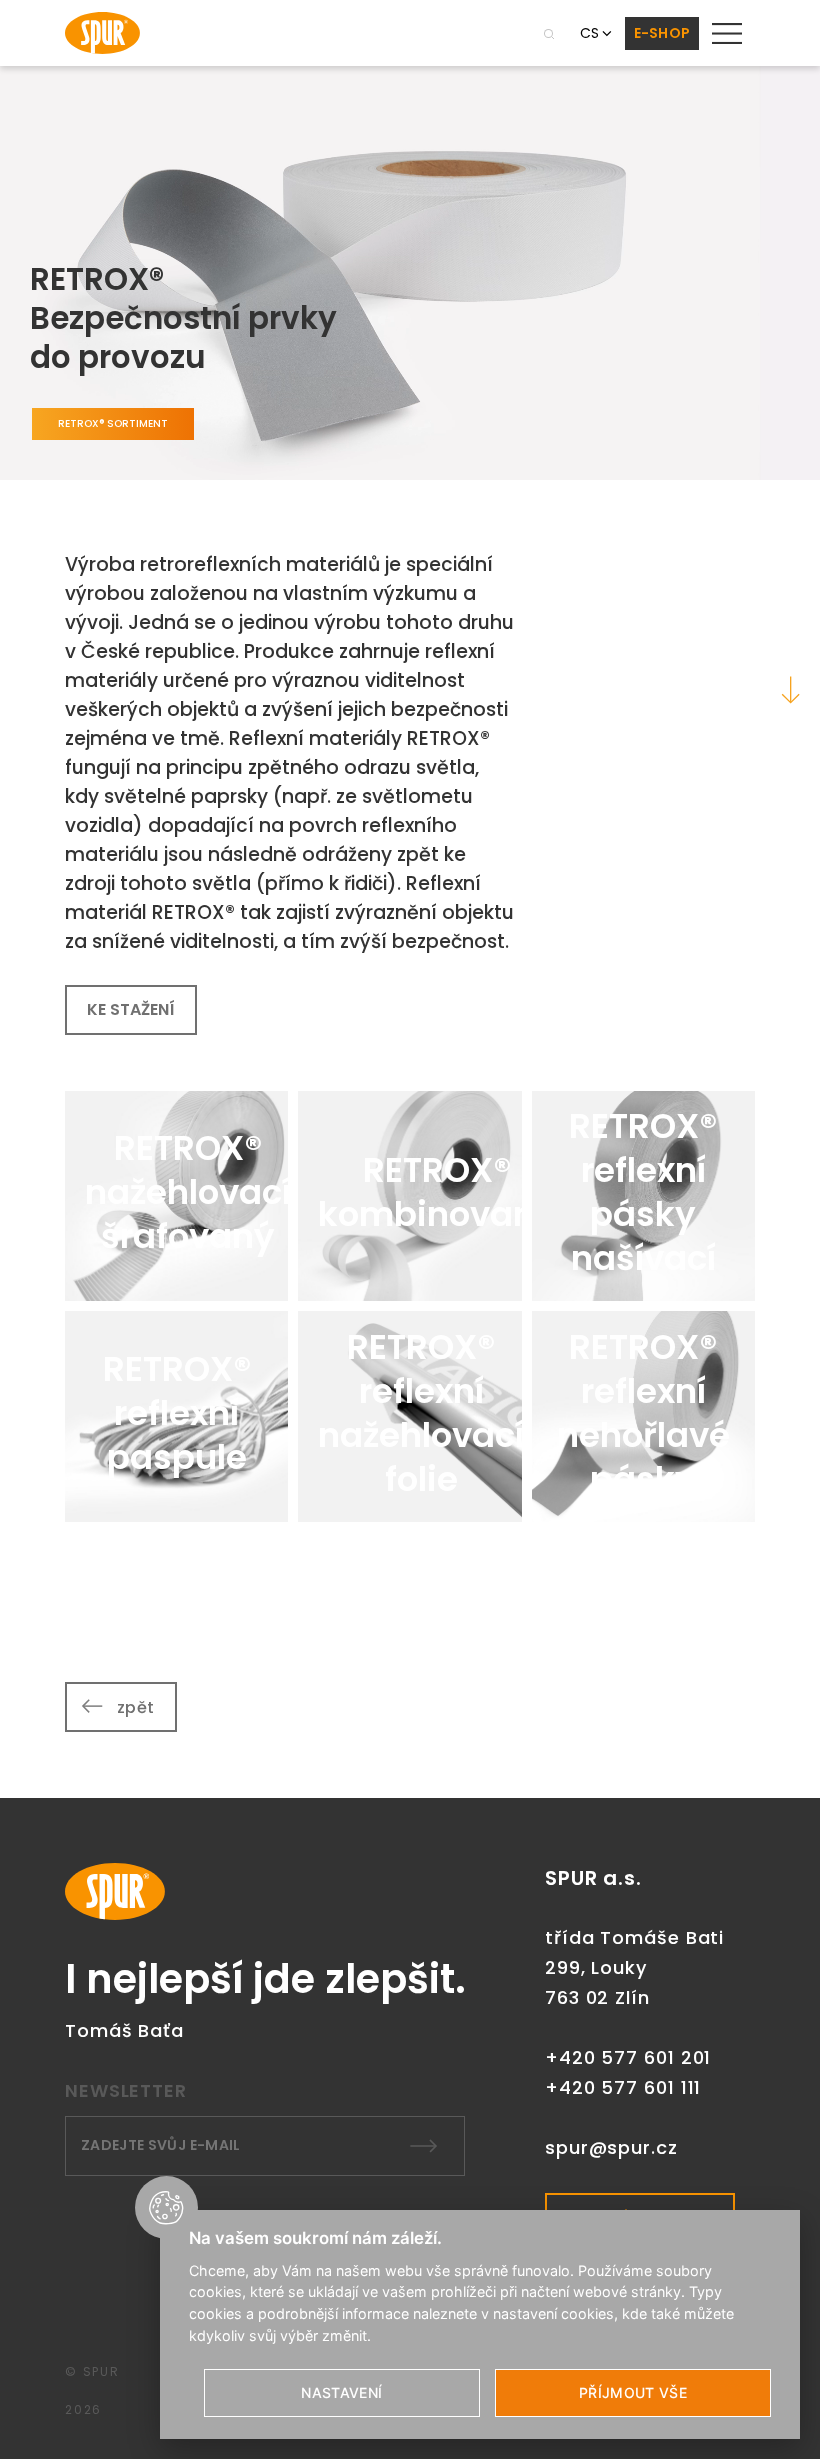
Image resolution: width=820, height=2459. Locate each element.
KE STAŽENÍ (131, 1009)
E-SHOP (662, 33)
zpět (136, 1707)
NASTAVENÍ (341, 2392)
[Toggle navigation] (727, 33)
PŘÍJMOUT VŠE (633, 2392)
